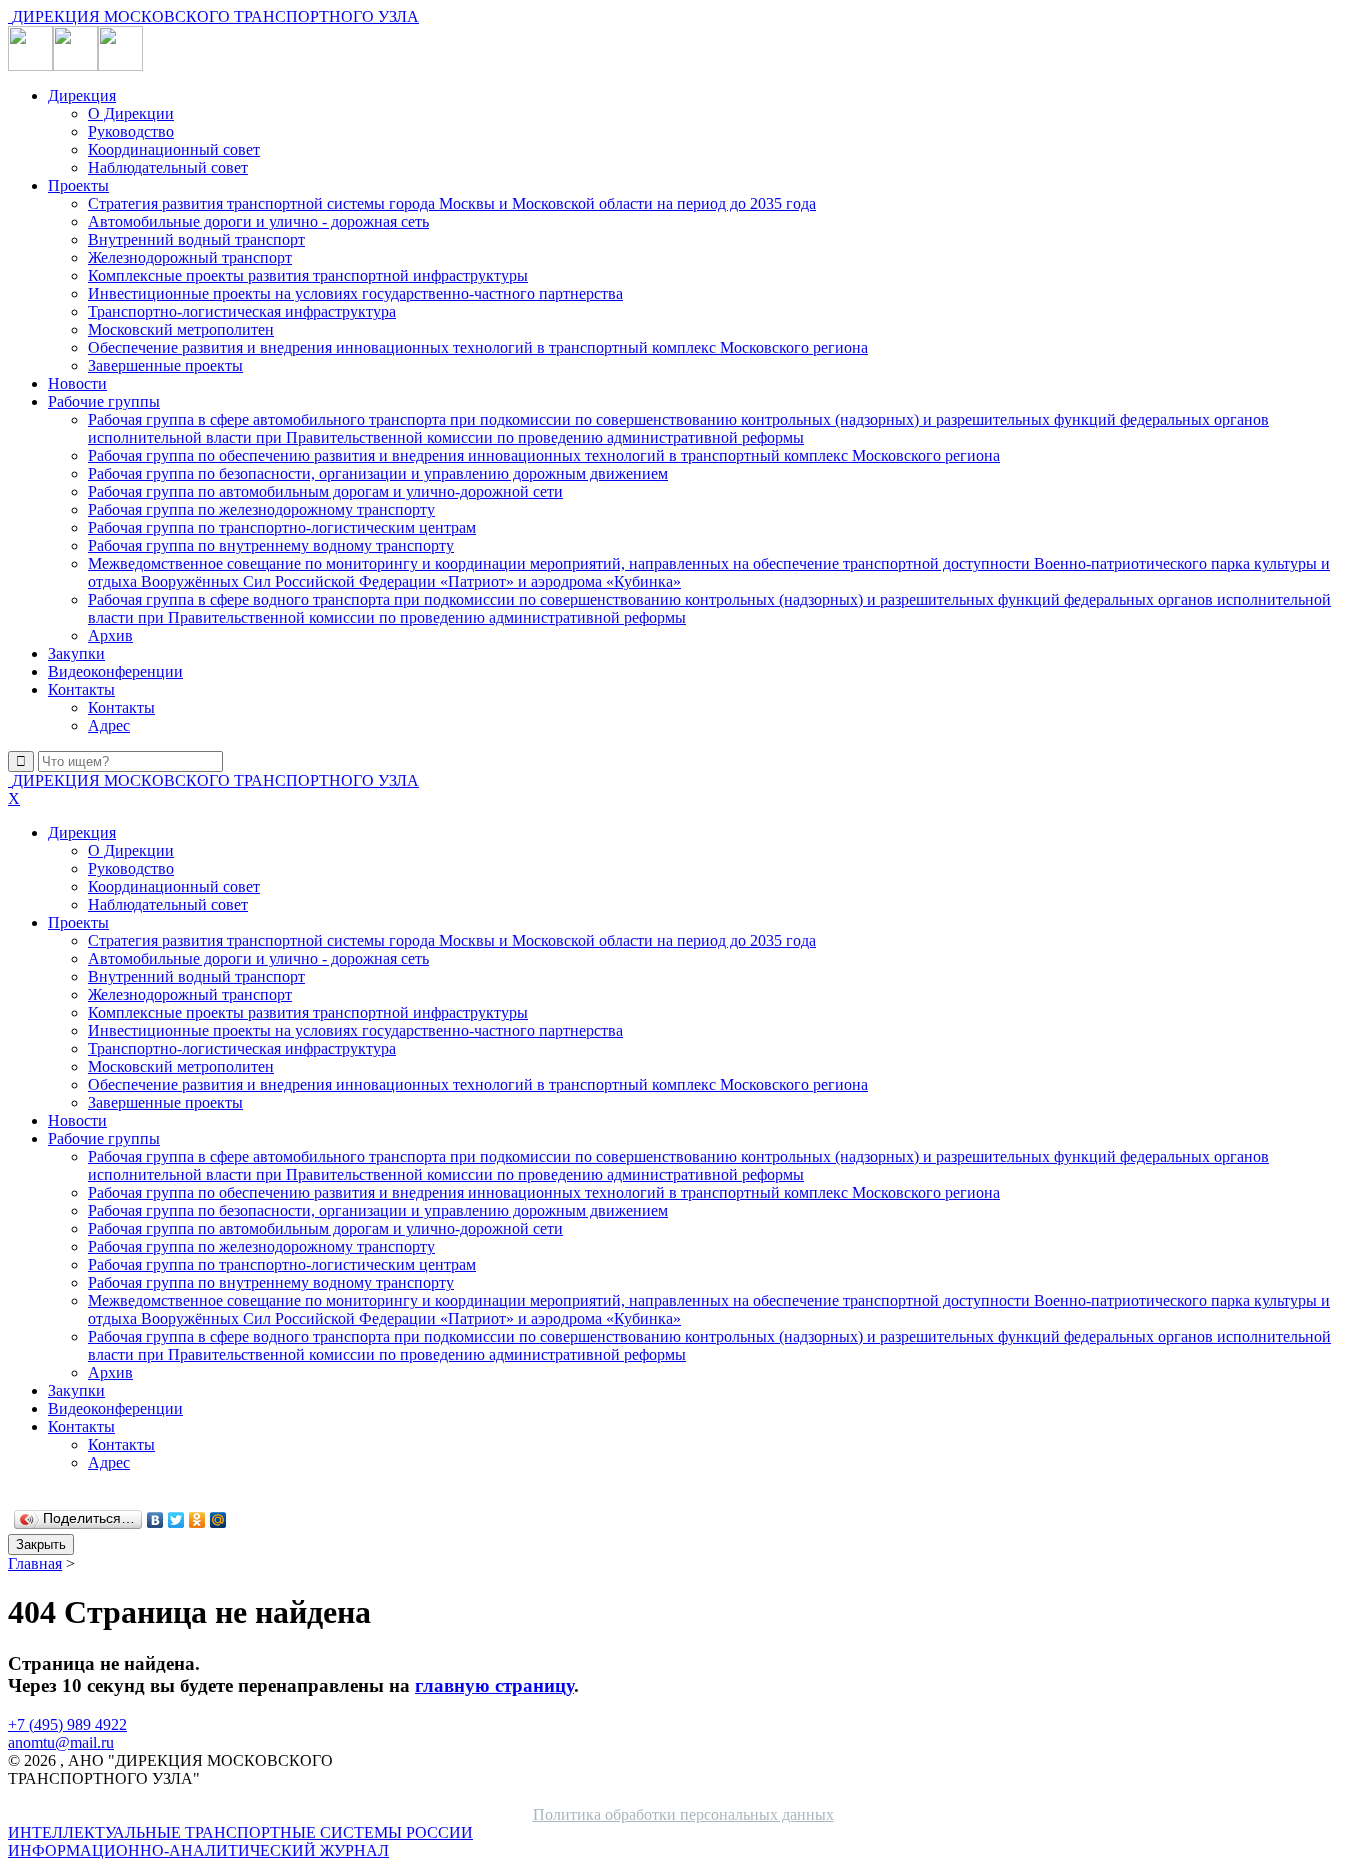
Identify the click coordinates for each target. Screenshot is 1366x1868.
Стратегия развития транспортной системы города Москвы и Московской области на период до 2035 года (452, 203)
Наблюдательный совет (168, 167)
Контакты (81, 689)
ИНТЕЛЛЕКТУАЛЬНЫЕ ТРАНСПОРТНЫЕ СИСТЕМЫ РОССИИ (240, 1841)
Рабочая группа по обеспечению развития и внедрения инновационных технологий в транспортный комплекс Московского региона (544, 455)
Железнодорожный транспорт (190, 257)
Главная (35, 1563)
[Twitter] (176, 1520)
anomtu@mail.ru (61, 1742)
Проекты (78, 185)
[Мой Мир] (218, 1520)
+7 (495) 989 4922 (67, 1724)
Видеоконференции (115, 671)
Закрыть (41, 1544)
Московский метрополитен (181, 329)
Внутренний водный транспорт (196, 239)
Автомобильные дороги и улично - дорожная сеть (258, 221)
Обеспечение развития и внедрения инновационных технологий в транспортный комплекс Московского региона (478, 347)
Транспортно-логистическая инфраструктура (242, 311)
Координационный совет (174, 149)
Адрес (109, 725)
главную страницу (494, 1685)
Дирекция (82, 95)
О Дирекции (131, 113)
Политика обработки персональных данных (683, 1814)
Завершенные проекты (165, 365)
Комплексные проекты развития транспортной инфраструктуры (308, 275)
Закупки (76, 653)
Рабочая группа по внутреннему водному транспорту (271, 545)
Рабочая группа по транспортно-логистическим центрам (282, 527)
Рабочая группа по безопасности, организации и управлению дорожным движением (378, 473)
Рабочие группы (104, 401)
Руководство (131, 131)
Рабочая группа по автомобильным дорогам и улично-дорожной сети (325, 491)
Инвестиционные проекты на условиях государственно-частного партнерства (355, 293)
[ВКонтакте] (155, 1520)
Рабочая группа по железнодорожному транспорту (261, 509)
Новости (77, 383)
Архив (110, 635)
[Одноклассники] (197, 1520)
